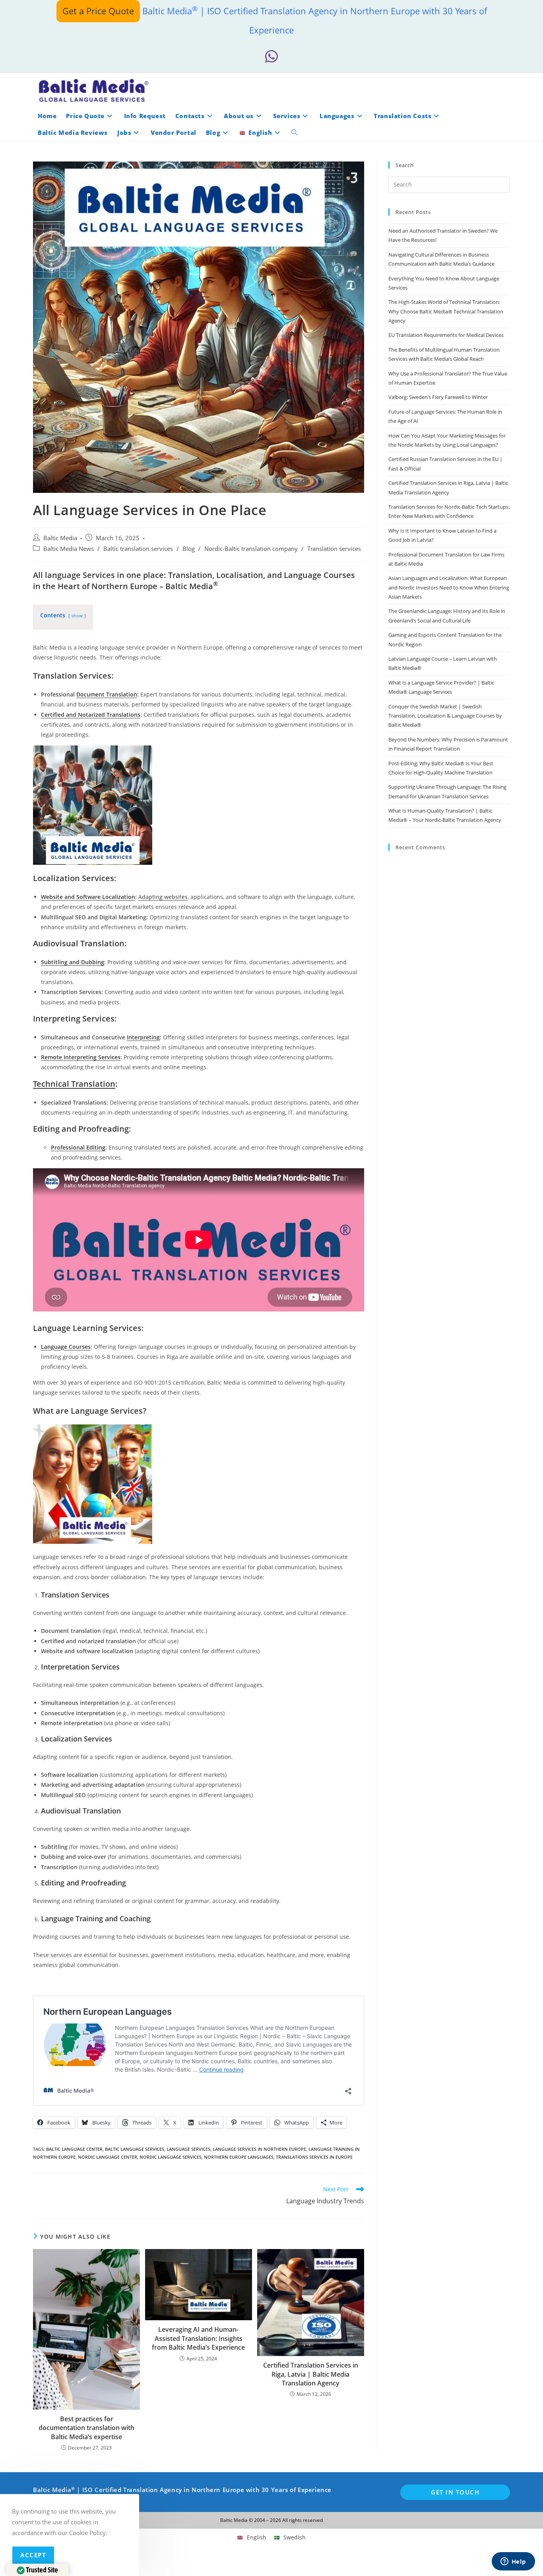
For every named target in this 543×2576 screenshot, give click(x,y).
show (77, 616)
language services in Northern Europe (259, 2149)
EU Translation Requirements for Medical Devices (446, 335)
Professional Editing (78, 1147)
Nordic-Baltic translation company (251, 549)
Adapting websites (163, 897)
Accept (33, 2555)
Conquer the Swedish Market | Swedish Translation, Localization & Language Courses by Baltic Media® (445, 716)
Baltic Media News (69, 549)
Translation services (334, 549)
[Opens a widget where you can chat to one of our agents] (513, 2562)
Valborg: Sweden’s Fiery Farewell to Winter (438, 397)
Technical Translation (74, 1084)
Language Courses (66, 1347)
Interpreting (143, 1037)
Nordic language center (108, 2157)
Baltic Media (60, 538)
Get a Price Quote (98, 11)
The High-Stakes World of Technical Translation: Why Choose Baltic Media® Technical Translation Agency (446, 311)
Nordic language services (171, 2157)
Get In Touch (455, 2492)
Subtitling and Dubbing (73, 962)
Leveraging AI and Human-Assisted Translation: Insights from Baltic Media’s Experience (198, 2338)
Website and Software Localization (88, 897)
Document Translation (107, 694)
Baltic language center (74, 2149)
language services (188, 2149)
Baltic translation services (138, 549)
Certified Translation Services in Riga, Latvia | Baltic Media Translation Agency (311, 2374)
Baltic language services (135, 2149)
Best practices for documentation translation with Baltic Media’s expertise (86, 2428)
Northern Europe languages (239, 2157)
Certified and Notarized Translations (91, 715)
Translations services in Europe (314, 2157)
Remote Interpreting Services (81, 1057)
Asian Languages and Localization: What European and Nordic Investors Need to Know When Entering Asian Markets (449, 587)
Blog (189, 549)
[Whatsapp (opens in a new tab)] (271, 57)
